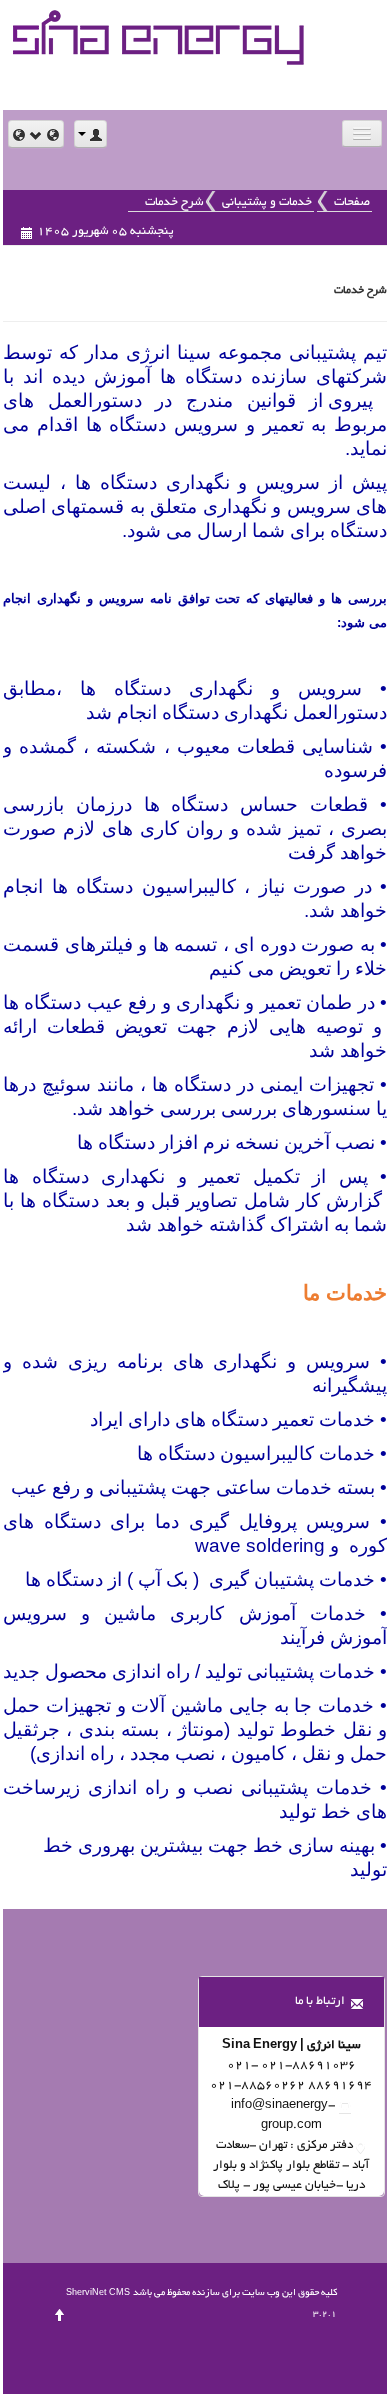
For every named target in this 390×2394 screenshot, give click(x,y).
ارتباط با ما (320, 2001)
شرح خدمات (174, 202)
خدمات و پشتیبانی (267, 202)
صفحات (352, 202)
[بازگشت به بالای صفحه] (60, 2314)
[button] (36, 134)
